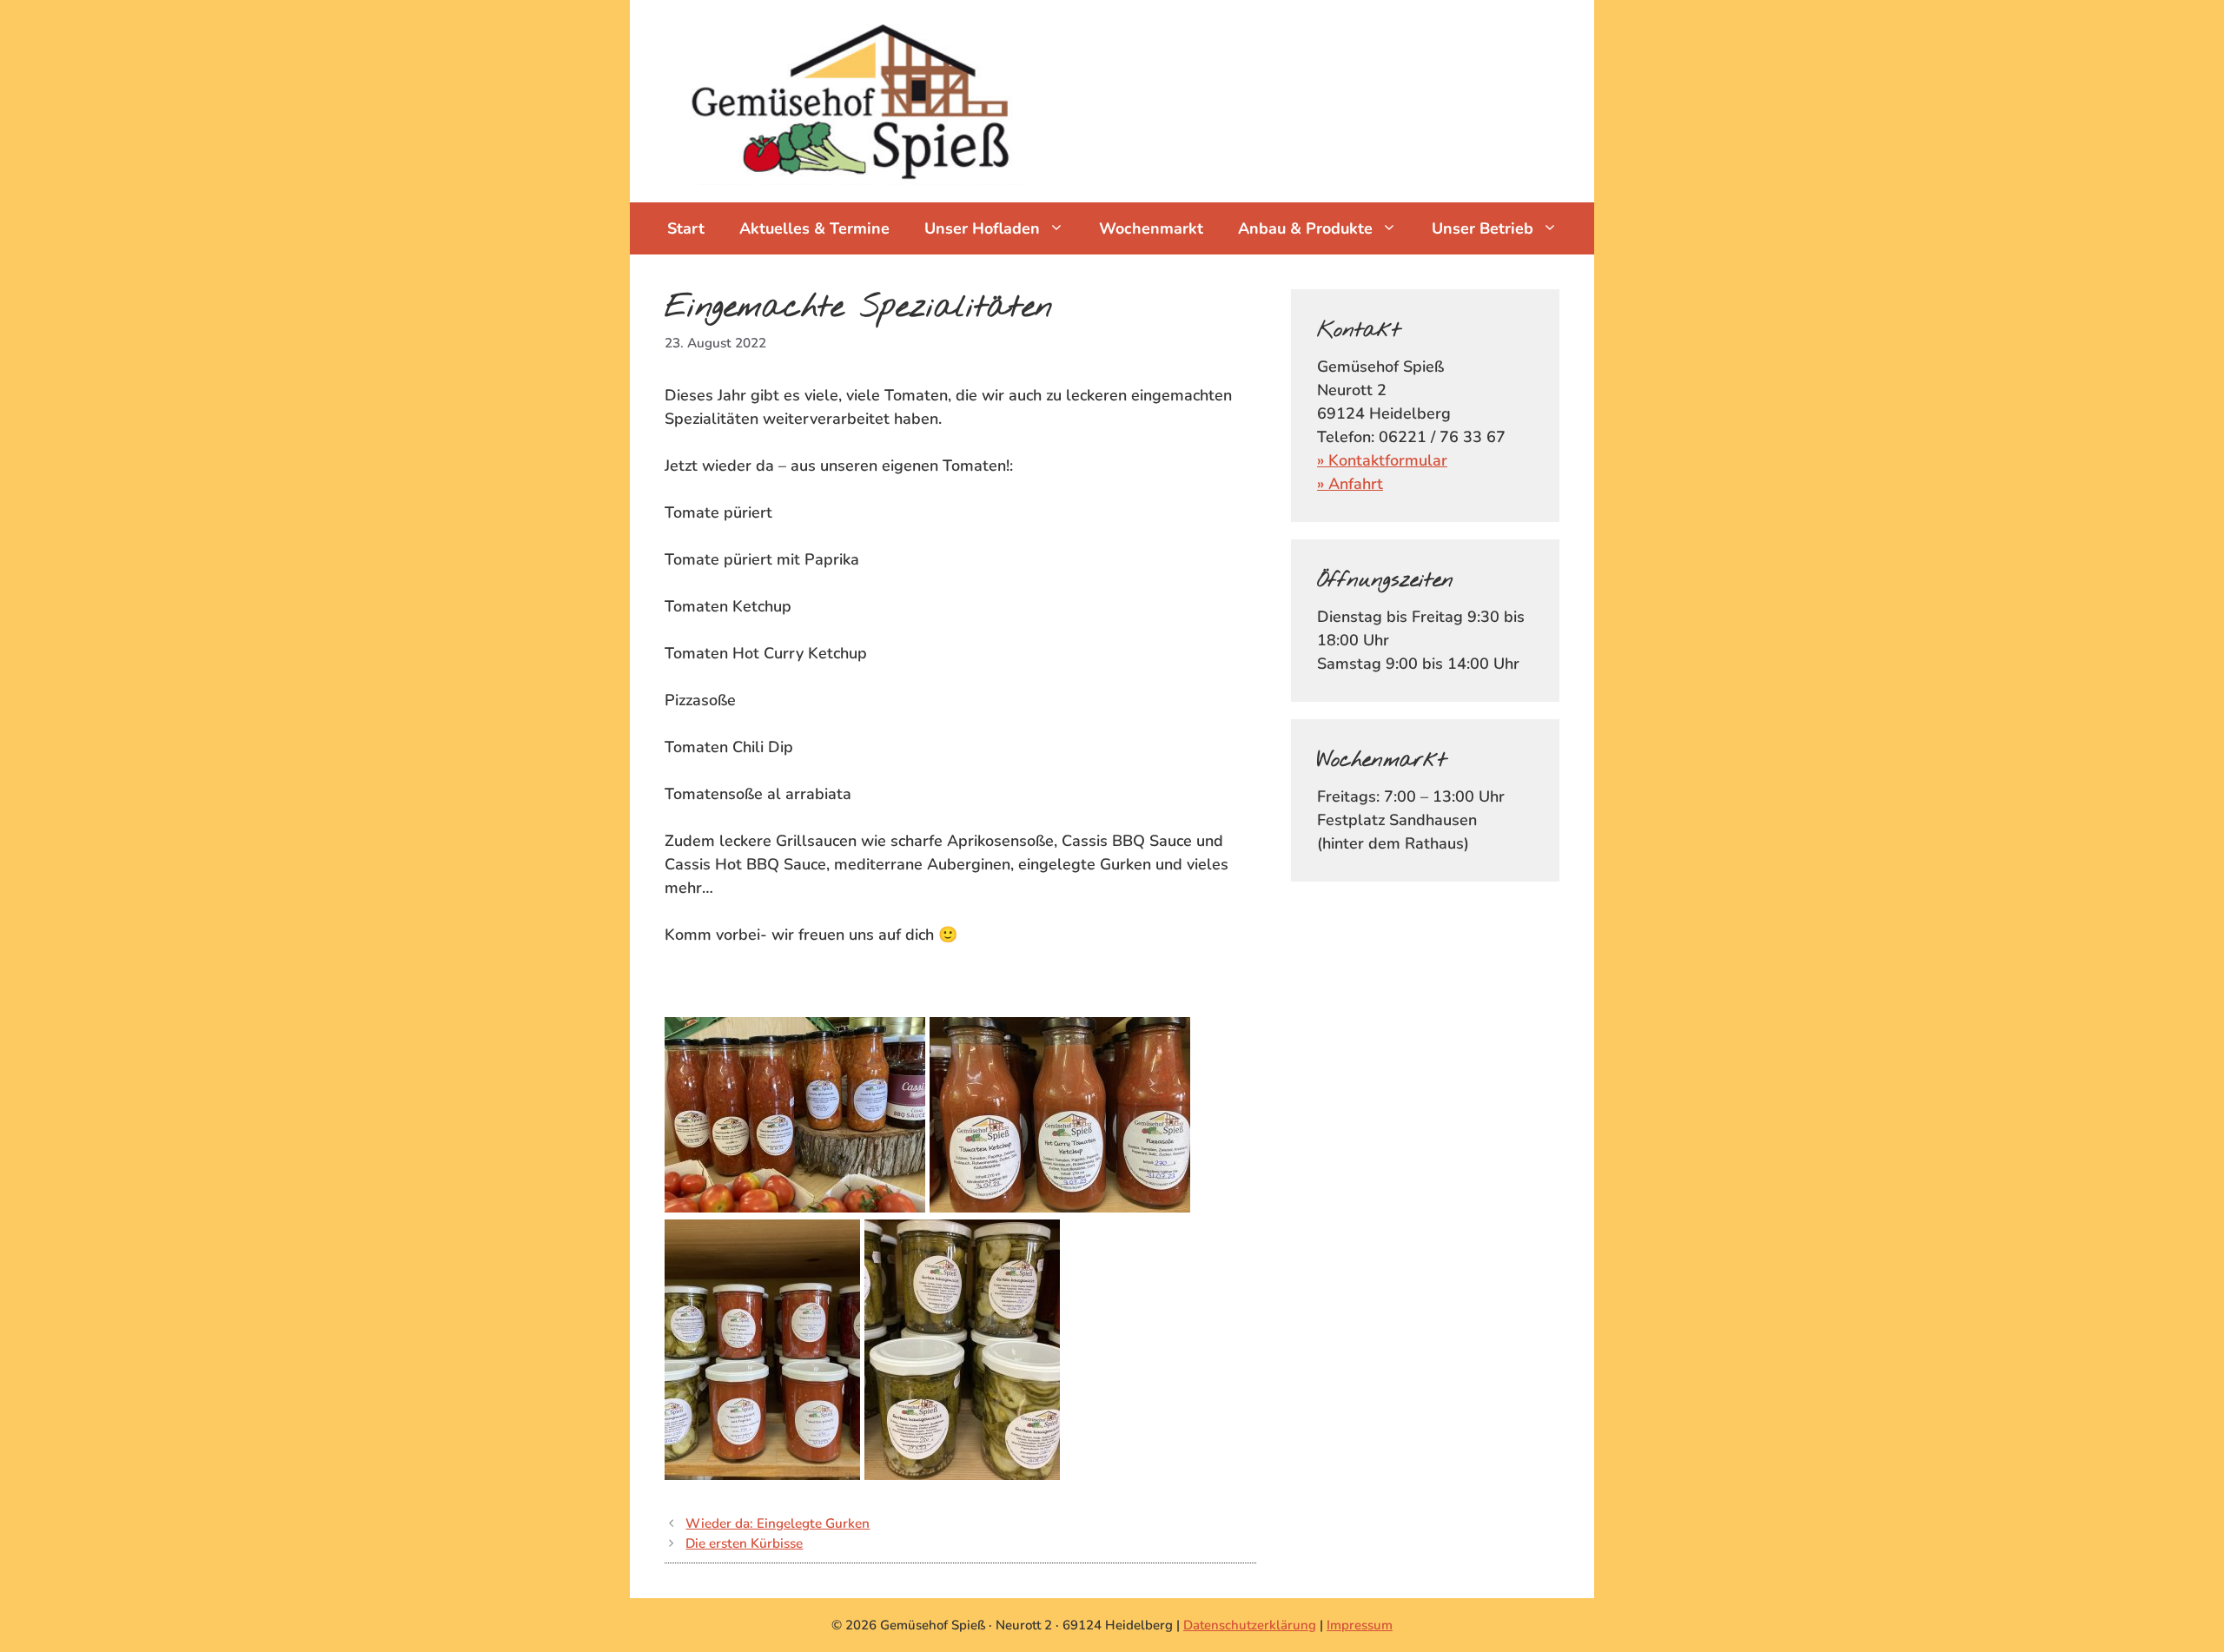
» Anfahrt (1350, 484)
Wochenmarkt (1151, 228)
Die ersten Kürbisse (744, 1543)
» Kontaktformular (1382, 460)
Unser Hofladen (982, 228)
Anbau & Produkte (1305, 228)
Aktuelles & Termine (814, 228)
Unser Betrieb (1483, 228)
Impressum (1360, 1625)
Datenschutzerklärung (1250, 1625)
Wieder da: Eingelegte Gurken (778, 1523)
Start (686, 228)
